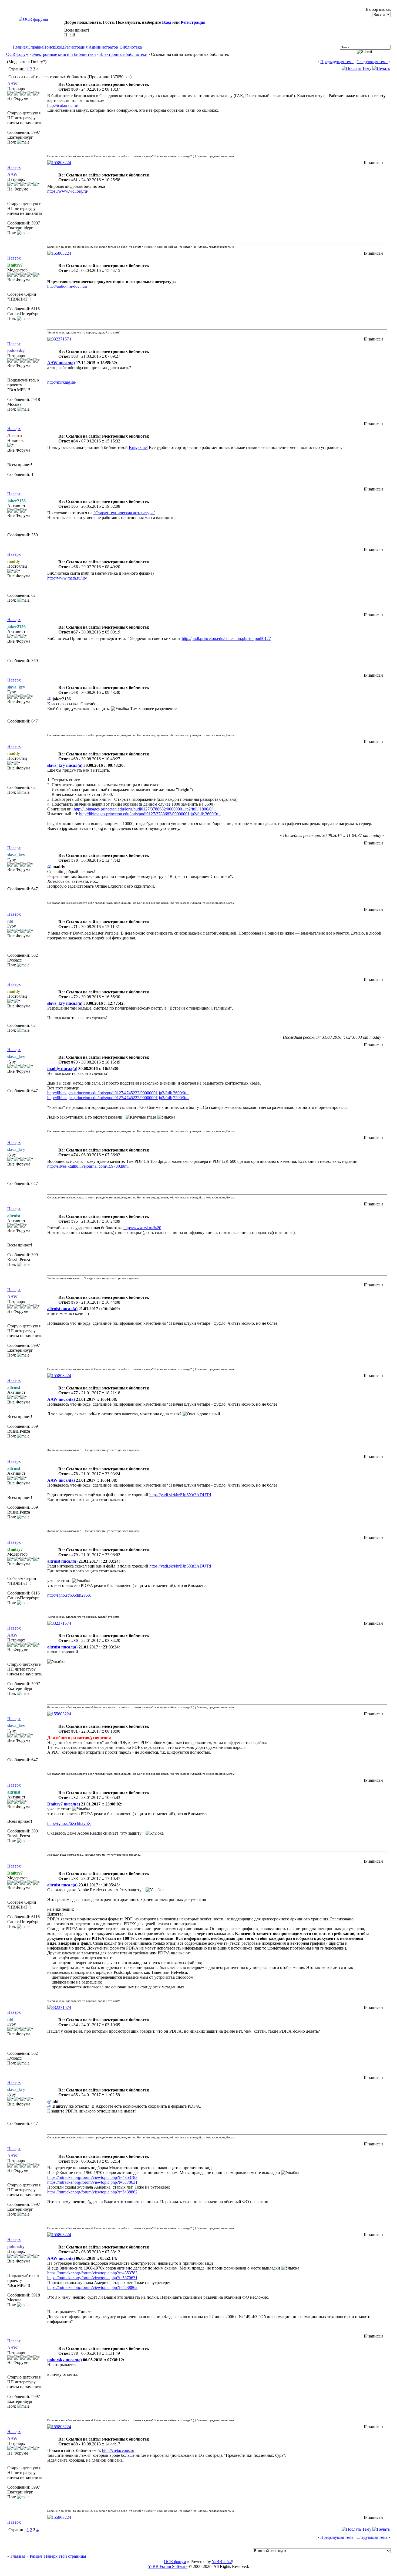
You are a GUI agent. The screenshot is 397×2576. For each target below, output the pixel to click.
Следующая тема (372, 62)
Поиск (49, 47)
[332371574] (59, 339)
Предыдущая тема (337, 62)
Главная (20, 47)
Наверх (14, 167)
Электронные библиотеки (123, 54)
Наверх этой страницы (65, 2556)
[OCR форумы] (33, 19)
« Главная (16, 2556)
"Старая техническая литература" (124, 513)
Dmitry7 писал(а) (64, 1804)
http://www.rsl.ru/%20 (142, 1228)
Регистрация (193, 22)
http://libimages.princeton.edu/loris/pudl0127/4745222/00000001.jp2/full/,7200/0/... (118, 1098)
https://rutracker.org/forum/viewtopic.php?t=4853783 (92, 2177)
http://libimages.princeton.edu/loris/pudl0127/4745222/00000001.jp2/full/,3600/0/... (118, 1093)
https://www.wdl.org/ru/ (68, 191)
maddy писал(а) (62, 1069)
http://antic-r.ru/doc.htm (67, 286)
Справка (35, 47)
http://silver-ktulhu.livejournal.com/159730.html (88, 1166)
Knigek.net (138, 447)
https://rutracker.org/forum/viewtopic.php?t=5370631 (92, 2182)
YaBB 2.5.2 (222, 2562)
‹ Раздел (35, 2556)
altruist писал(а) (62, 1309)
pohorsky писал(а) (65, 2360)
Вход (167, 22)
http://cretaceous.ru (118, 2450)
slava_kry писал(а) (65, 765)
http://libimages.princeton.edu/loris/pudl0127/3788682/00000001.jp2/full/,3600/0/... (150, 814)
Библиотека (131, 47)
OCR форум (17, 54)
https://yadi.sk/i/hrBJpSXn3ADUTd (180, 1495)
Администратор (103, 47)
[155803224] (59, 163)
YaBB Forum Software (168, 2566)
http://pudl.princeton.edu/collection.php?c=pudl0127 (226, 638)
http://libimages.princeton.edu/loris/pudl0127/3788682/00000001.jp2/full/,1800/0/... (145, 809)
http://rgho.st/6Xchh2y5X (69, 1595)
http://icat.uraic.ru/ (63, 105)
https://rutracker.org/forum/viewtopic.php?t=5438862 (92, 2192)
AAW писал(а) (61, 363)
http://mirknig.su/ (62, 382)
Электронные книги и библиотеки (64, 54)
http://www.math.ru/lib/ (67, 578)
